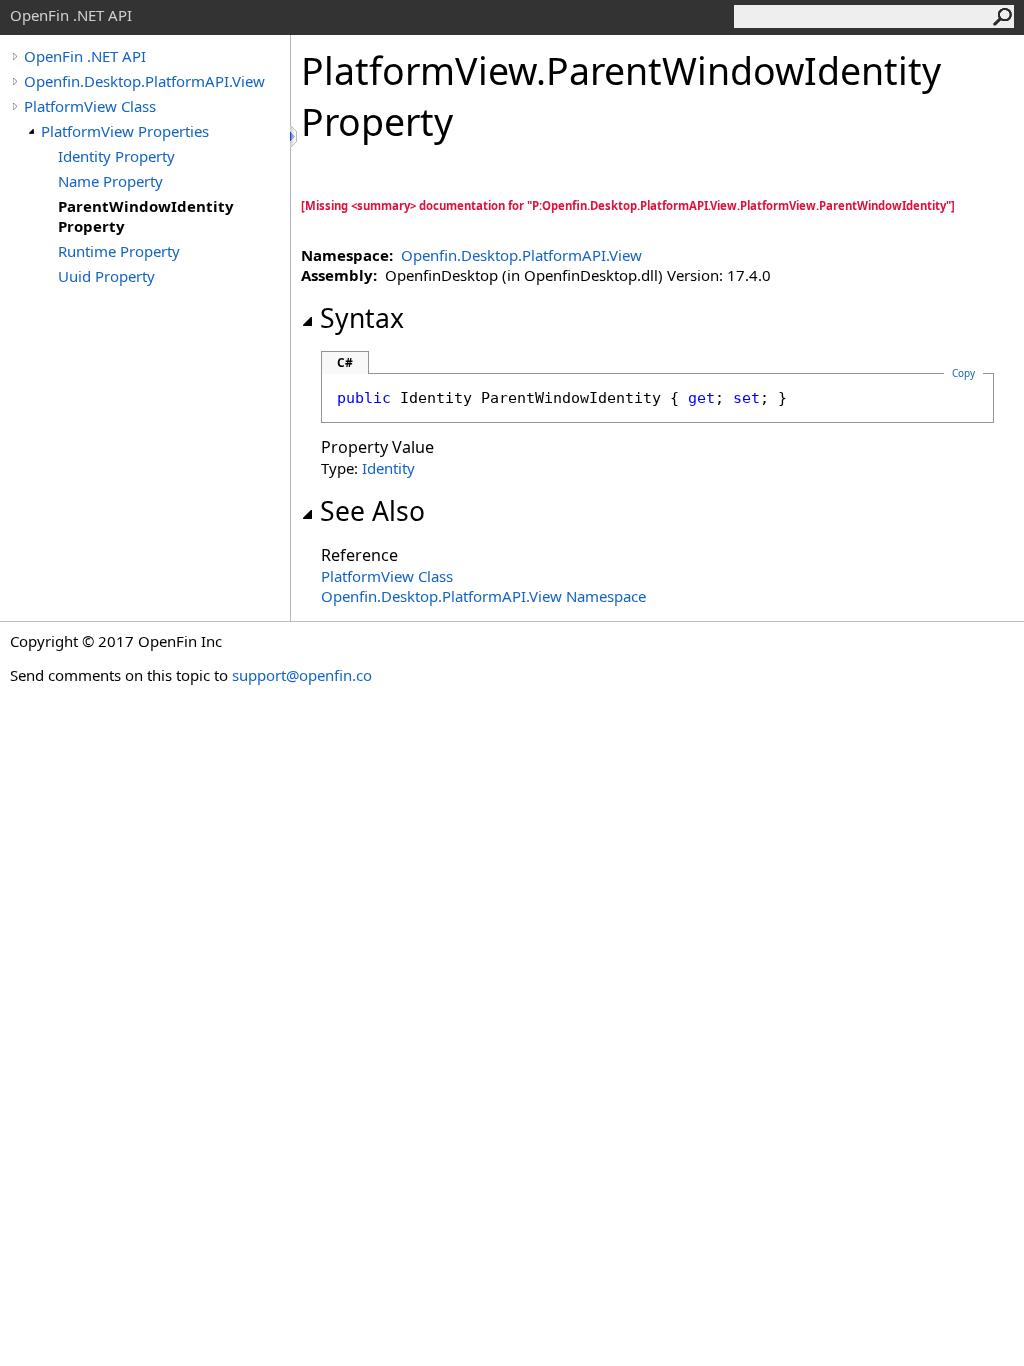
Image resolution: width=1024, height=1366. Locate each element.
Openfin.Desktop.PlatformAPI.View (144, 81)
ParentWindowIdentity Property (146, 216)
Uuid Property (106, 276)
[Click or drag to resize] (295, 136)
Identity (388, 468)
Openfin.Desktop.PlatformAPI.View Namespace (483, 596)
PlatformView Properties (125, 131)
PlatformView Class (90, 106)
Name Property (110, 181)
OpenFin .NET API (85, 56)
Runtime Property (119, 251)
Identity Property (116, 156)
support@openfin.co (302, 675)
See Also (372, 511)
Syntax (362, 318)
